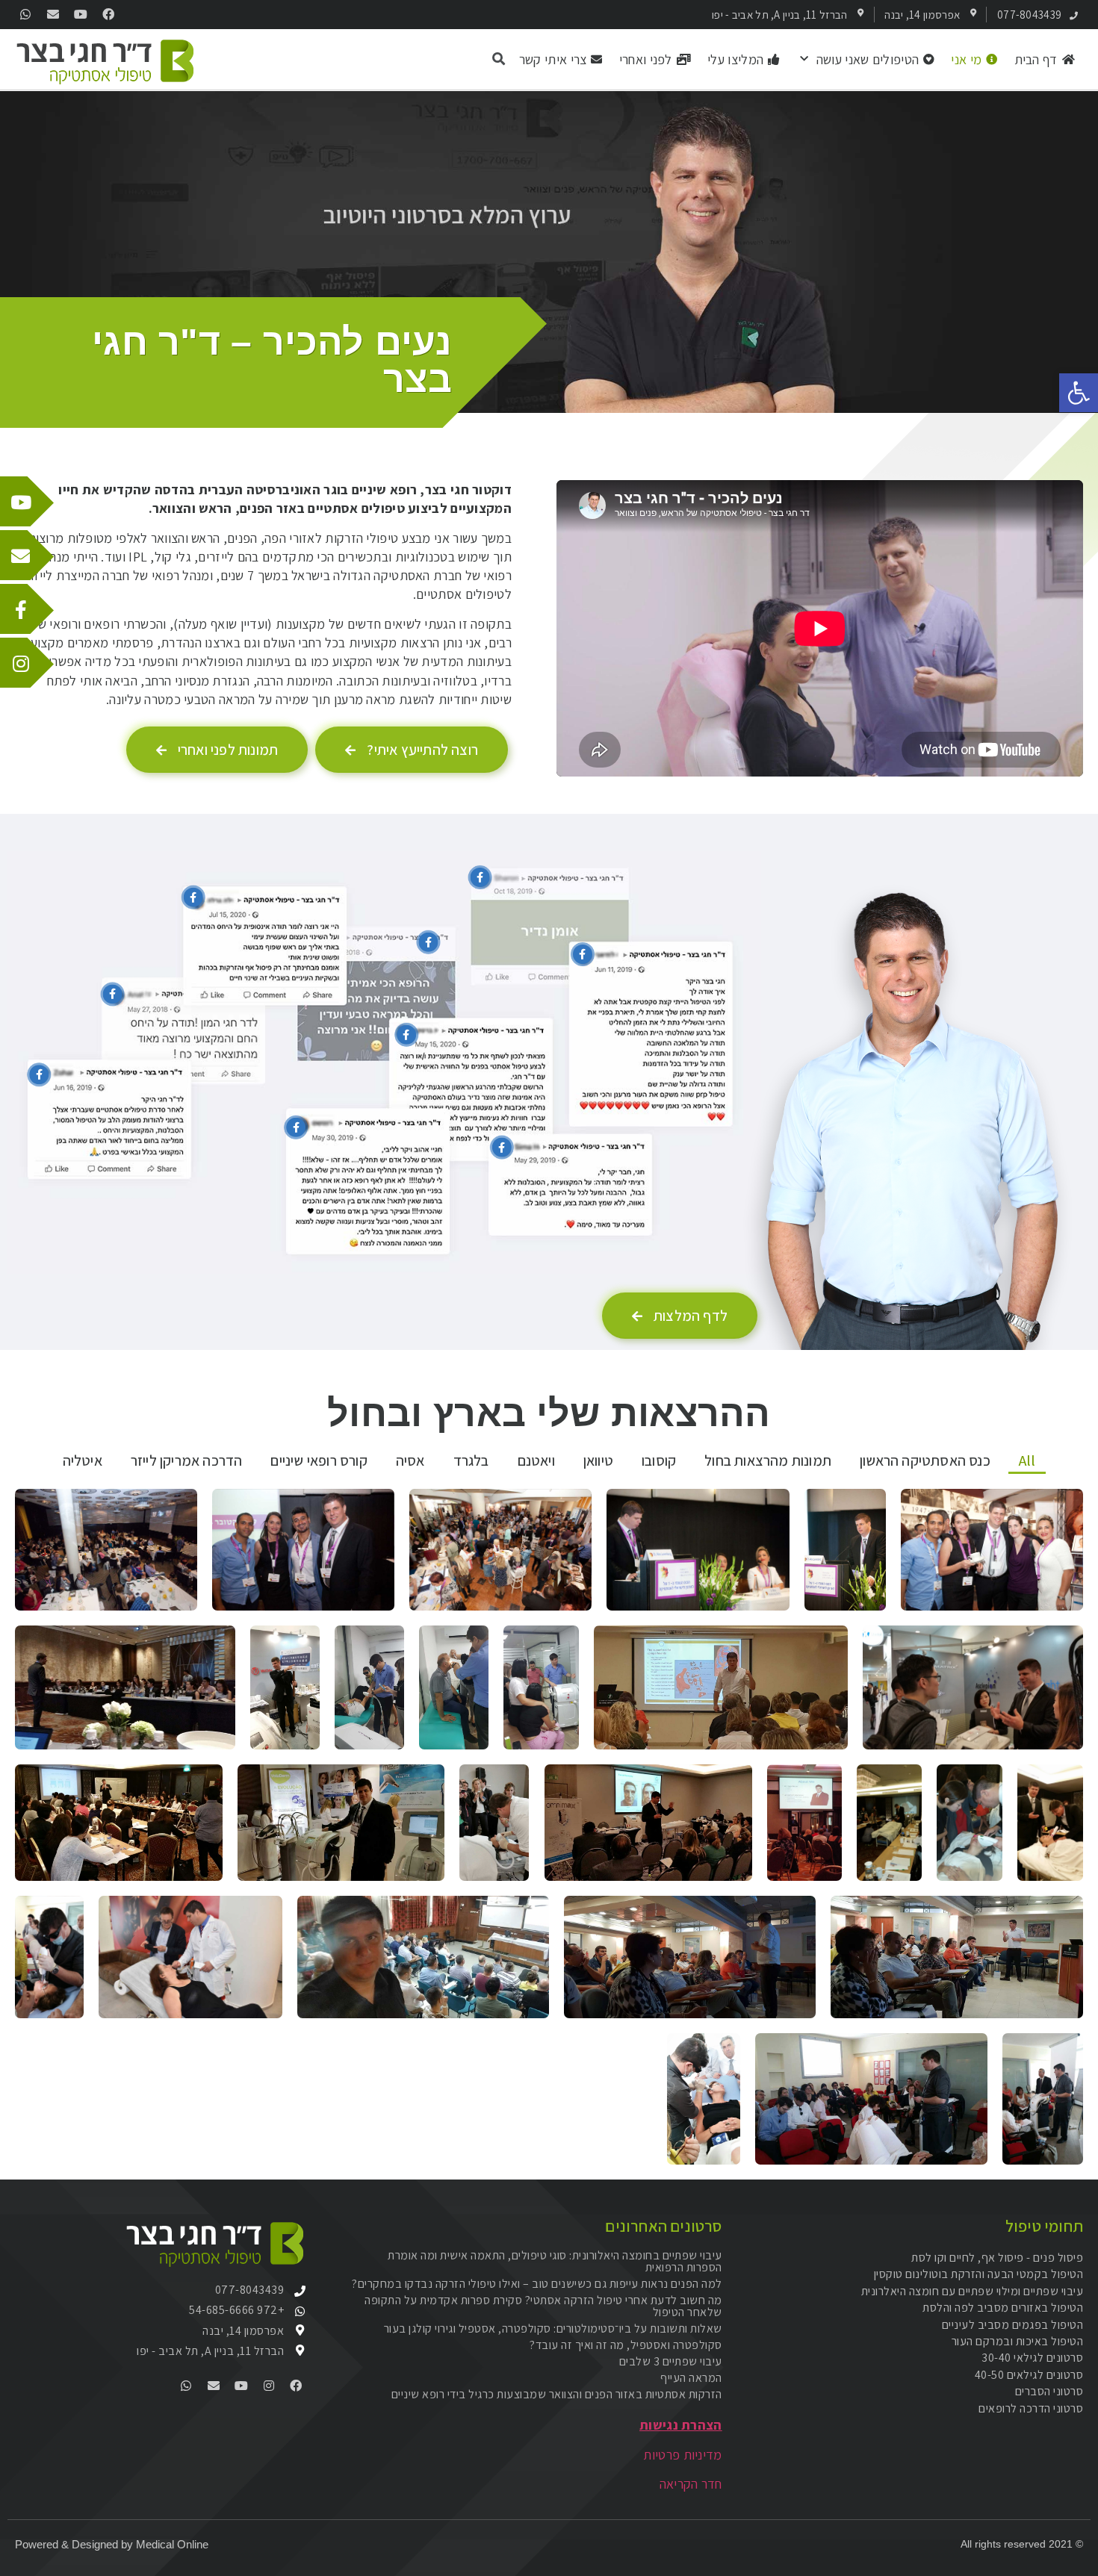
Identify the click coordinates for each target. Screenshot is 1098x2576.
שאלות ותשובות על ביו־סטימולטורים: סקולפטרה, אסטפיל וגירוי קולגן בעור (553, 2328)
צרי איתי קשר (553, 59)
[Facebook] (108, 15)
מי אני (966, 59)
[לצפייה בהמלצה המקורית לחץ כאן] (193, 897)
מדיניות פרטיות (682, 2455)
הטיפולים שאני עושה (868, 59)
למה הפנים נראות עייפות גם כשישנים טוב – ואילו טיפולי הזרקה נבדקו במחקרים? (537, 2284)
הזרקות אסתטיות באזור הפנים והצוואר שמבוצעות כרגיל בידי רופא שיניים (557, 2394)
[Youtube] (81, 15)
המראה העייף (691, 2378)
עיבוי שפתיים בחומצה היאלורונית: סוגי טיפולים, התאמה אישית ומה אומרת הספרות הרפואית (555, 2261)
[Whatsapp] (26, 15)
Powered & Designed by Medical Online (112, 2544)
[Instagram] (269, 2385)
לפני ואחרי (646, 59)
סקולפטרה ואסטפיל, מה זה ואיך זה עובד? (626, 2345)
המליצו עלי (735, 59)
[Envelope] (53, 15)
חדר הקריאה (691, 2484)
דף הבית (1036, 59)
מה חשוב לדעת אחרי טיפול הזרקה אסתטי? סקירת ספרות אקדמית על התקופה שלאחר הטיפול (543, 2306)
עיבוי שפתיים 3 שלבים (671, 2361)
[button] (1079, 393)
